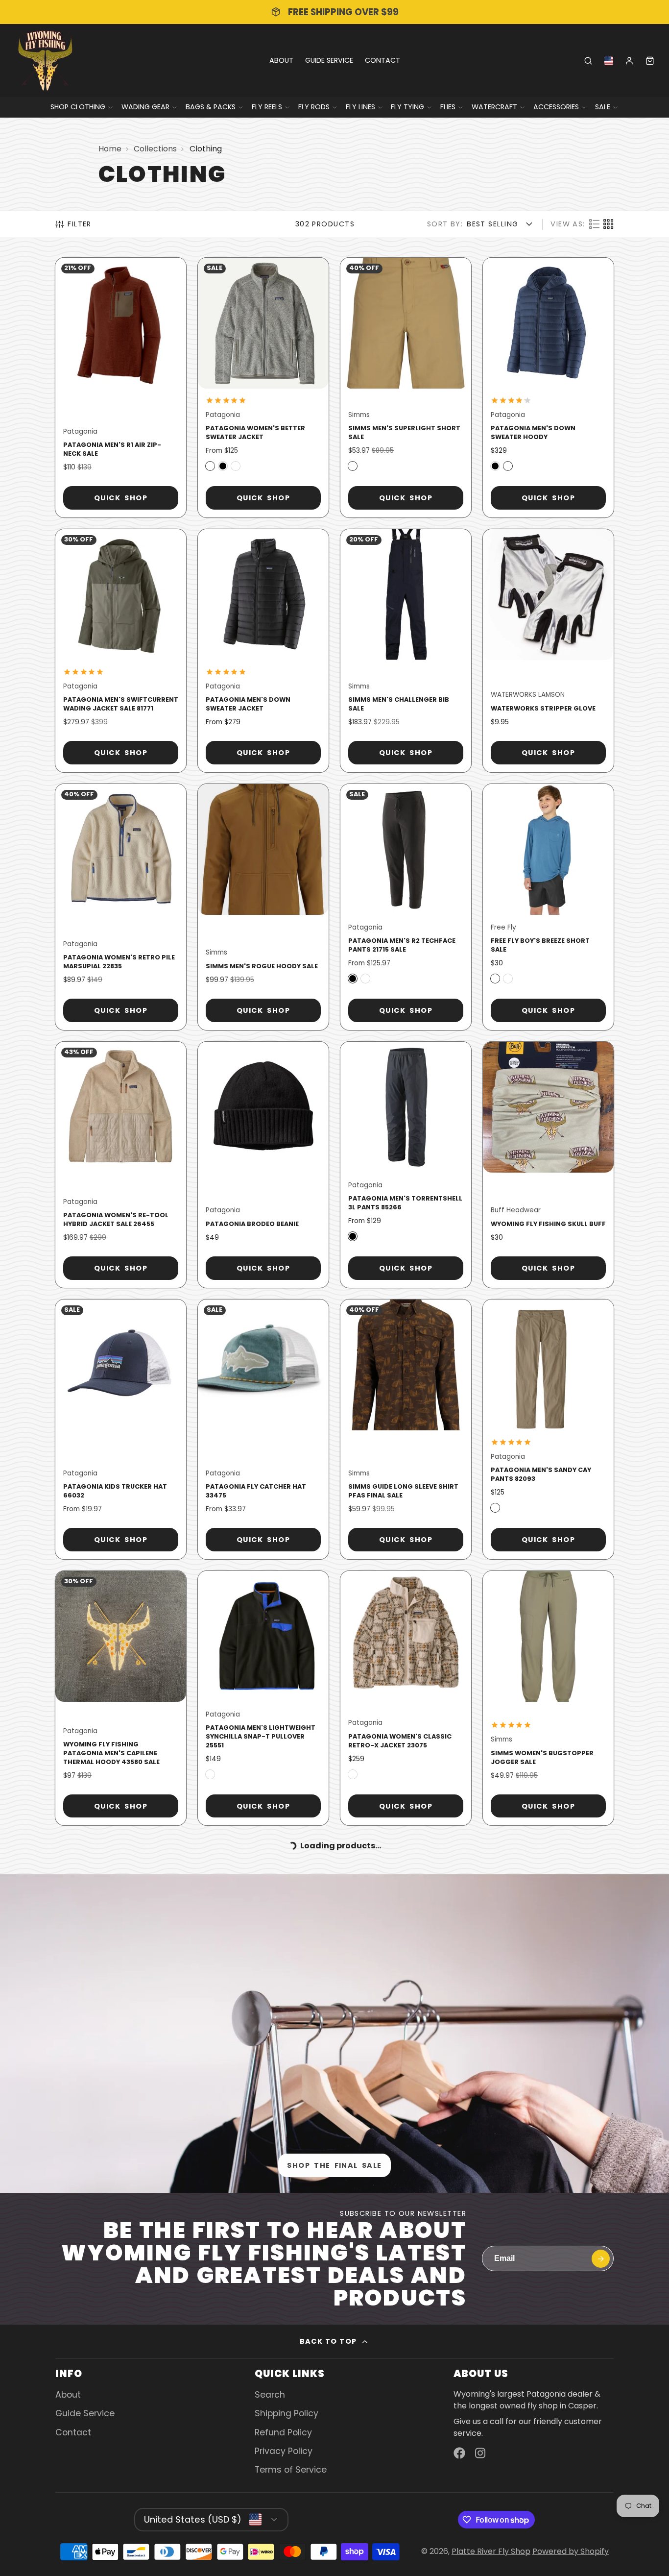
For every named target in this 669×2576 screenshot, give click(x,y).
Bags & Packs (211, 107)
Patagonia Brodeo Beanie (263, 1165)
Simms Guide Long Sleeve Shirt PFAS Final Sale (406, 1429)
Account (629, 61)
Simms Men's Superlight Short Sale (406, 388)
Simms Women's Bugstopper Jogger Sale (548, 1698)
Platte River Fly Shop (491, 2551)
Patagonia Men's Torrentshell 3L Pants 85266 (406, 1165)
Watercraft (494, 107)
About (281, 60)
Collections (155, 149)
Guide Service (329, 60)
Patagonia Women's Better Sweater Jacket (263, 388)
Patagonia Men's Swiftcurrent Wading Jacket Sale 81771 (121, 651)
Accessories (556, 107)
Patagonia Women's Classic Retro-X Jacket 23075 (406, 1698)
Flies (448, 107)
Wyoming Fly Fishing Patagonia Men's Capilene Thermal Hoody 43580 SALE (121, 1698)
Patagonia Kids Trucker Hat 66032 (121, 1429)
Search (270, 2395)
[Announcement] (334, 12)
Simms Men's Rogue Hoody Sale (263, 907)
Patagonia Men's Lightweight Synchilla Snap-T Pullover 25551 (263, 1698)
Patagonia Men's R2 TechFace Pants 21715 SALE (406, 907)
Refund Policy (283, 2432)
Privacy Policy (284, 2451)
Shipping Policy (287, 2413)
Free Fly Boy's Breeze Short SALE (548, 907)
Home (110, 149)
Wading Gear (145, 107)
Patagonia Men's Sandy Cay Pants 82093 (548, 1429)
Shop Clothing (78, 107)
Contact (382, 60)
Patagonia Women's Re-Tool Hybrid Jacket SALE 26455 (121, 1165)
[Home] (45, 61)
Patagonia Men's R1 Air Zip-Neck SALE (121, 388)
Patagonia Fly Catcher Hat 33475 (263, 1429)
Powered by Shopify (571, 2551)
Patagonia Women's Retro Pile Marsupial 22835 (121, 907)
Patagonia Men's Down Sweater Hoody (548, 388)
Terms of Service (291, 2470)
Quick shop (121, 498)
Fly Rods (314, 107)
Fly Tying (407, 107)
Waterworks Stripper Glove (548, 651)
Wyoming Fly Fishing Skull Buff (548, 1165)
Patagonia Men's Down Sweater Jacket (263, 651)
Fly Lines (360, 107)
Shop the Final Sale (334, 2165)
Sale (603, 107)
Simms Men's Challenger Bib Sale (406, 651)
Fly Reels (267, 107)
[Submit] (601, 2259)
